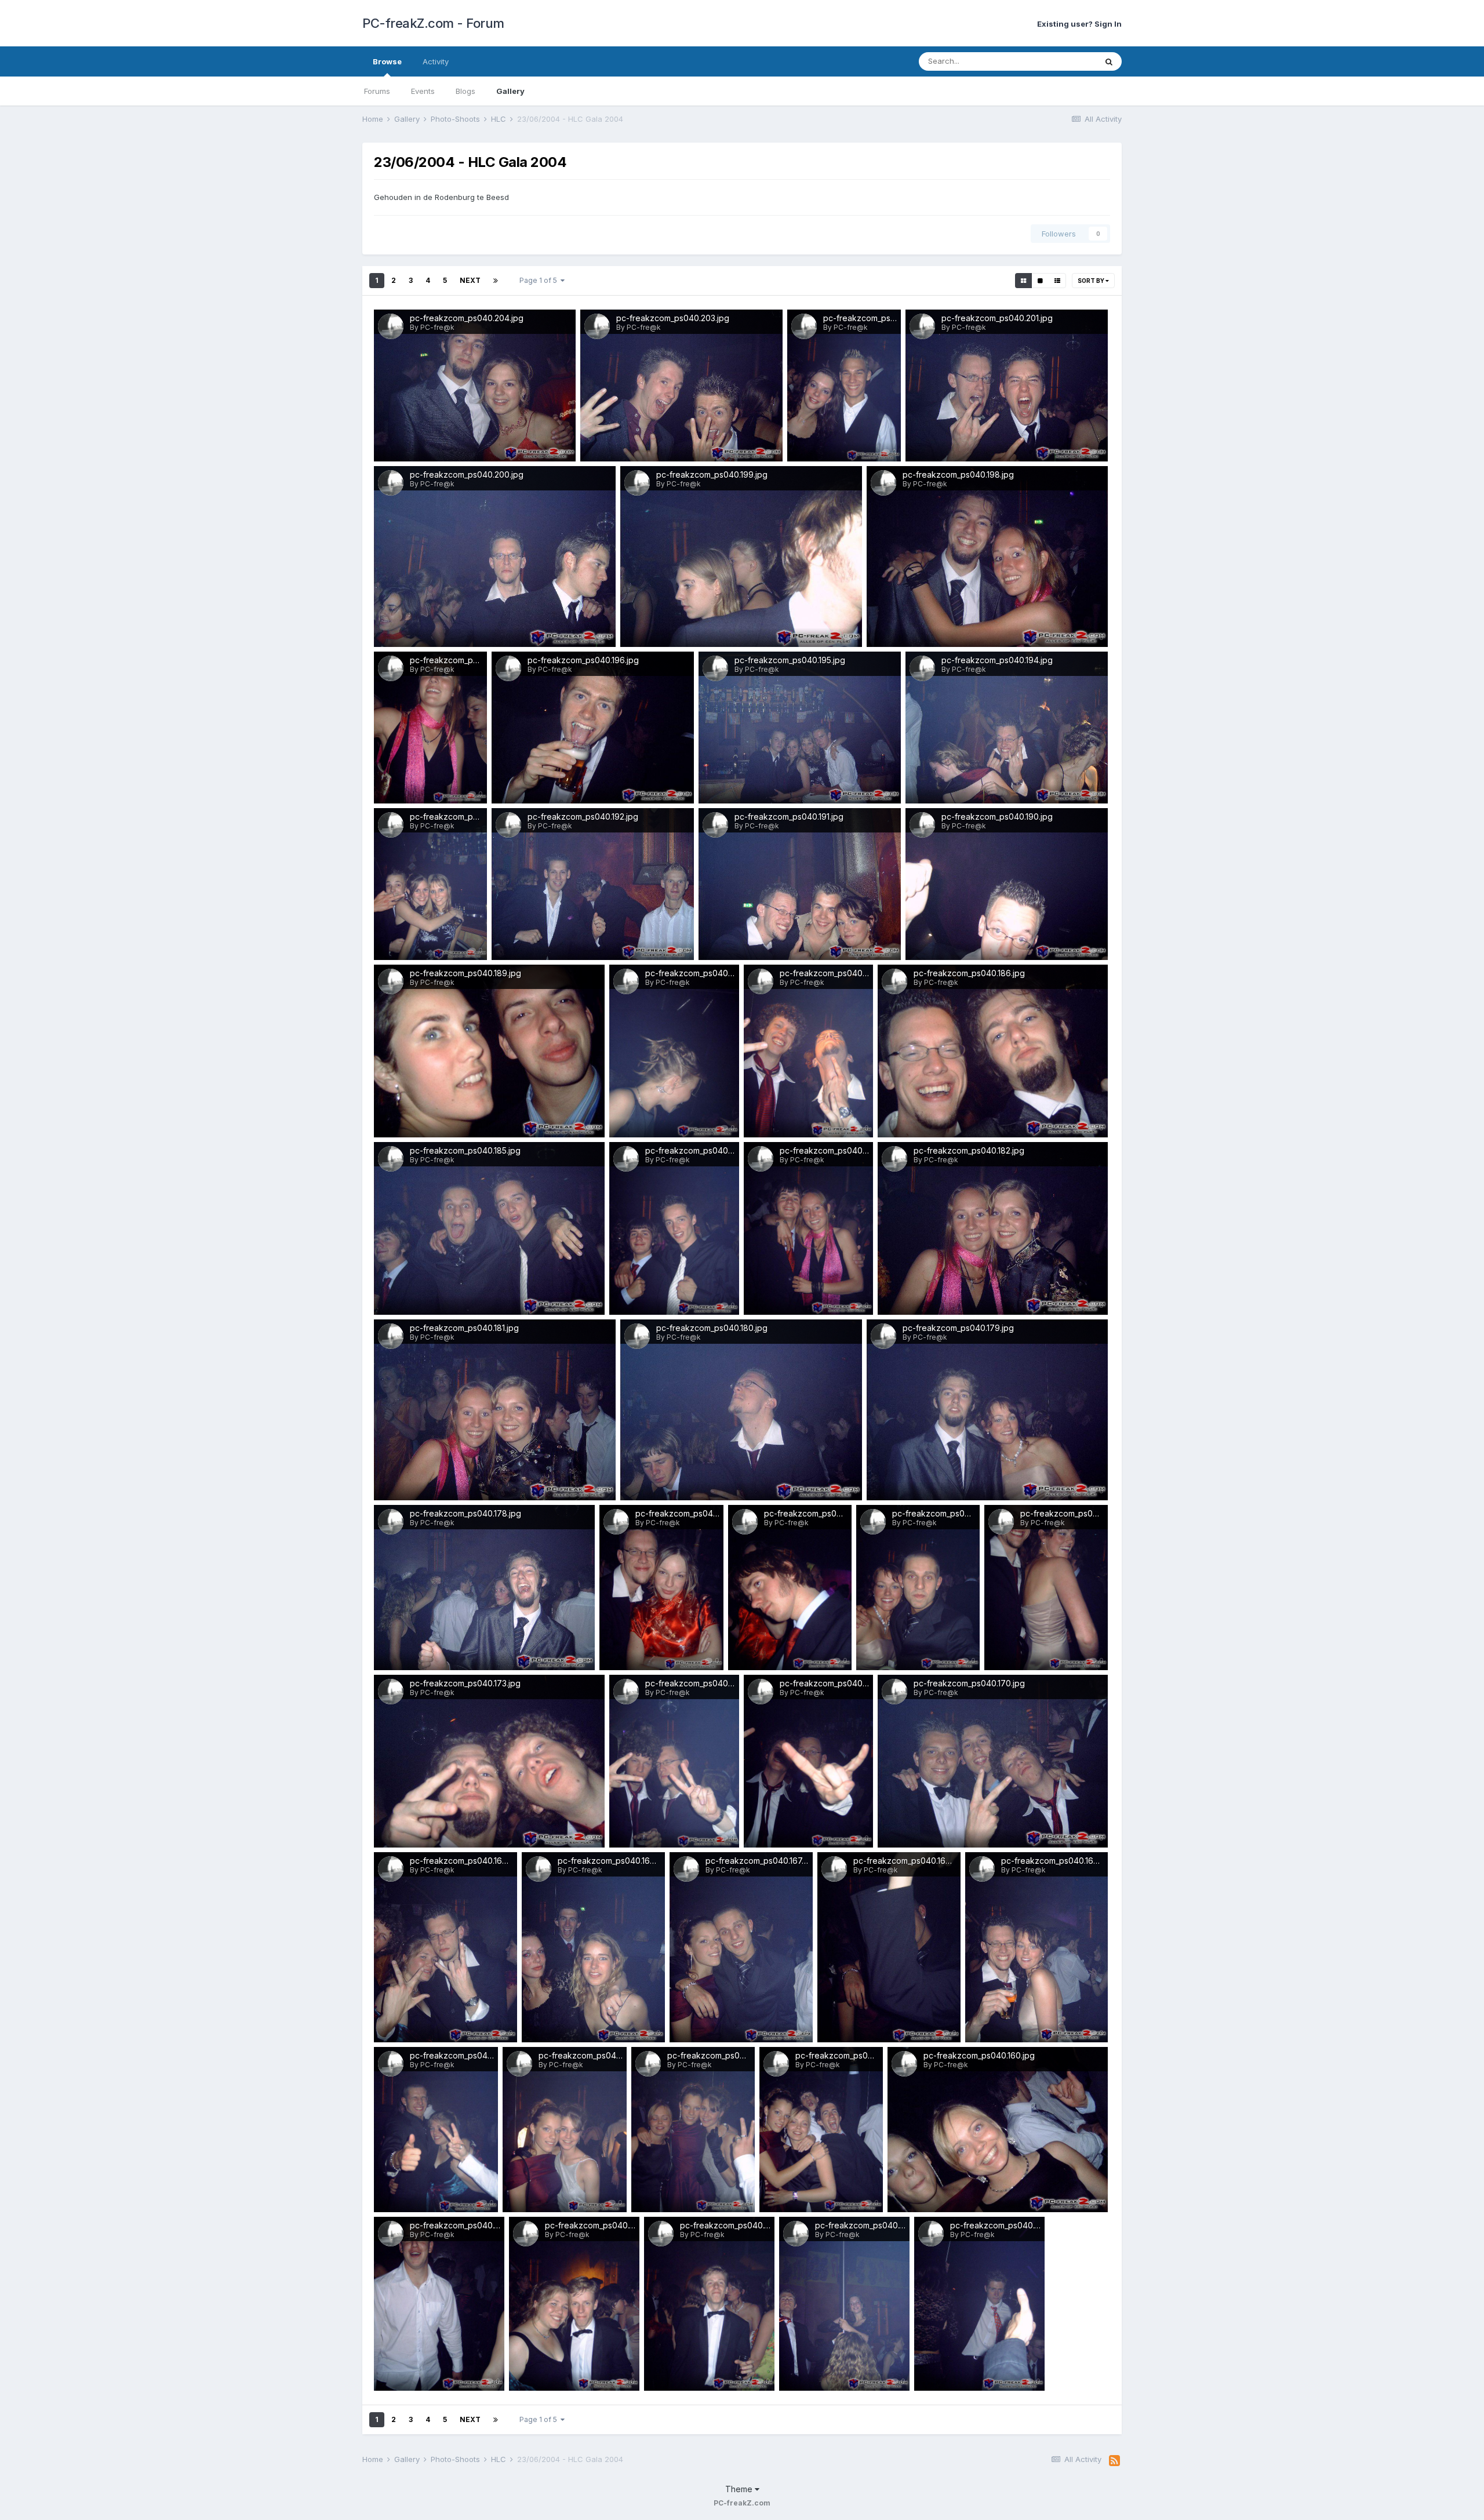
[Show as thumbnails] (1023, 281)
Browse (387, 61)
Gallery (510, 91)
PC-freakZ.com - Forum (433, 23)
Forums (377, 91)
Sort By (1092, 281)
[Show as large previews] (1040, 281)
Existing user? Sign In (1079, 24)
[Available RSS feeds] (1114, 2461)
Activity (436, 61)
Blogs (465, 91)
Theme (740, 2489)
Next (470, 280)
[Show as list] (1057, 281)
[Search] (1109, 61)
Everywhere (1060, 61)
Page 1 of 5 (540, 280)
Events (423, 91)
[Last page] (496, 281)
